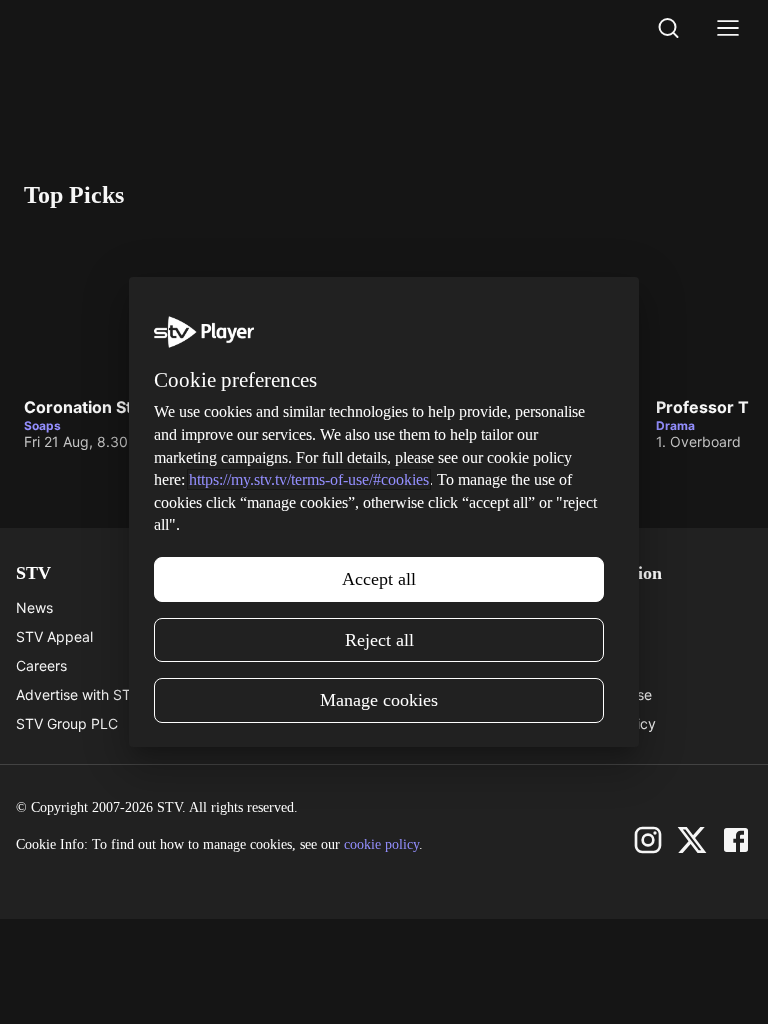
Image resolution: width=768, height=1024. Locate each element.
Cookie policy (612, 723)
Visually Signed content (276, 694)
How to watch (429, 694)
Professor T (702, 408)
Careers (41, 665)
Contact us (603, 636)
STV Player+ (424, 607)
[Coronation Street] (174, 306)
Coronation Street (94, 408)
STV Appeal (54, 636)
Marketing (417, 665)
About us (597, 607)
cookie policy (381, 844)
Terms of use (610, 694)
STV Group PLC (67, 723)
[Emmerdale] (490, 306)
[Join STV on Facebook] (736, 840)
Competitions (427, 723)
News (34, 607)
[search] (668, 28)
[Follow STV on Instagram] (648, 840)
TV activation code (261, 665)
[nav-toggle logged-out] (728, 28)
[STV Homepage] (71, 28)
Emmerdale (385, 408)
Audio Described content (281, 723)
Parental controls (255, 607)
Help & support (249, 636)
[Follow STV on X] (692, 840)
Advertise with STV (78, 694)
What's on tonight (441, 636)
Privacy (592, 665)
